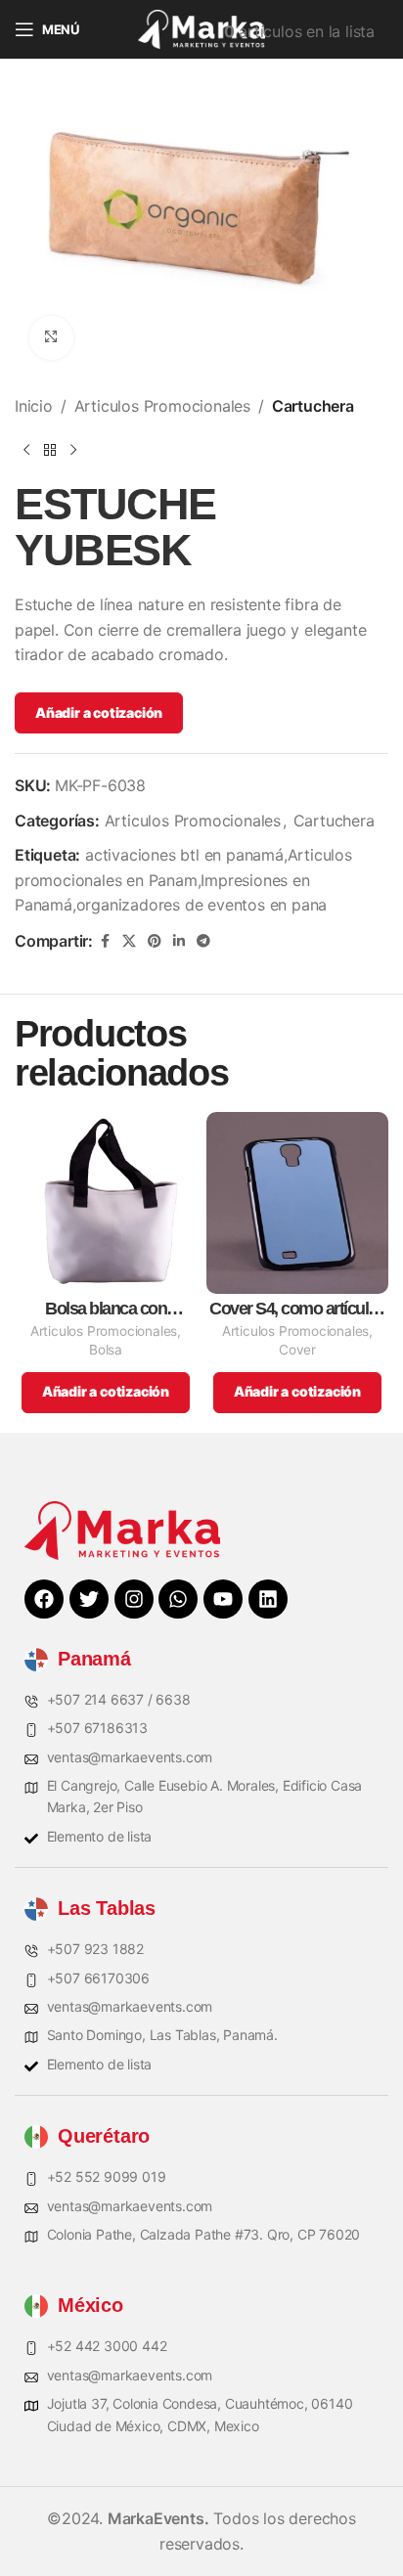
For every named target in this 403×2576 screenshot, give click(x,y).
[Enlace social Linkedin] (179, 941)
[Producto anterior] (26, 450)
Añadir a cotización (99, 712)
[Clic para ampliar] (51, 338)
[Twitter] (89, 1599)
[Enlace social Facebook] (105, 941)
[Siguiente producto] (73, 450)
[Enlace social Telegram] (203, 941)
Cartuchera (313, 406)
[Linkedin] (268, 1599)
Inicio (34, 406)
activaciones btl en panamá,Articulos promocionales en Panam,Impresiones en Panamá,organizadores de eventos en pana (183, 880)
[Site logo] (201, 27)
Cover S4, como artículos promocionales (297, 1309)
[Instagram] (134, 1599)
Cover (297, 1350)
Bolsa (106, 1350)
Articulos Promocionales (162, 406)
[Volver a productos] (50, 450)
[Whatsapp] (178, 1599)
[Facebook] (44, 1599)
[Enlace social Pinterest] (155, 941)
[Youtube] (223, 1599)
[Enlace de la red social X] (129, 941)
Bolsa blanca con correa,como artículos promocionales (106, 1309)
